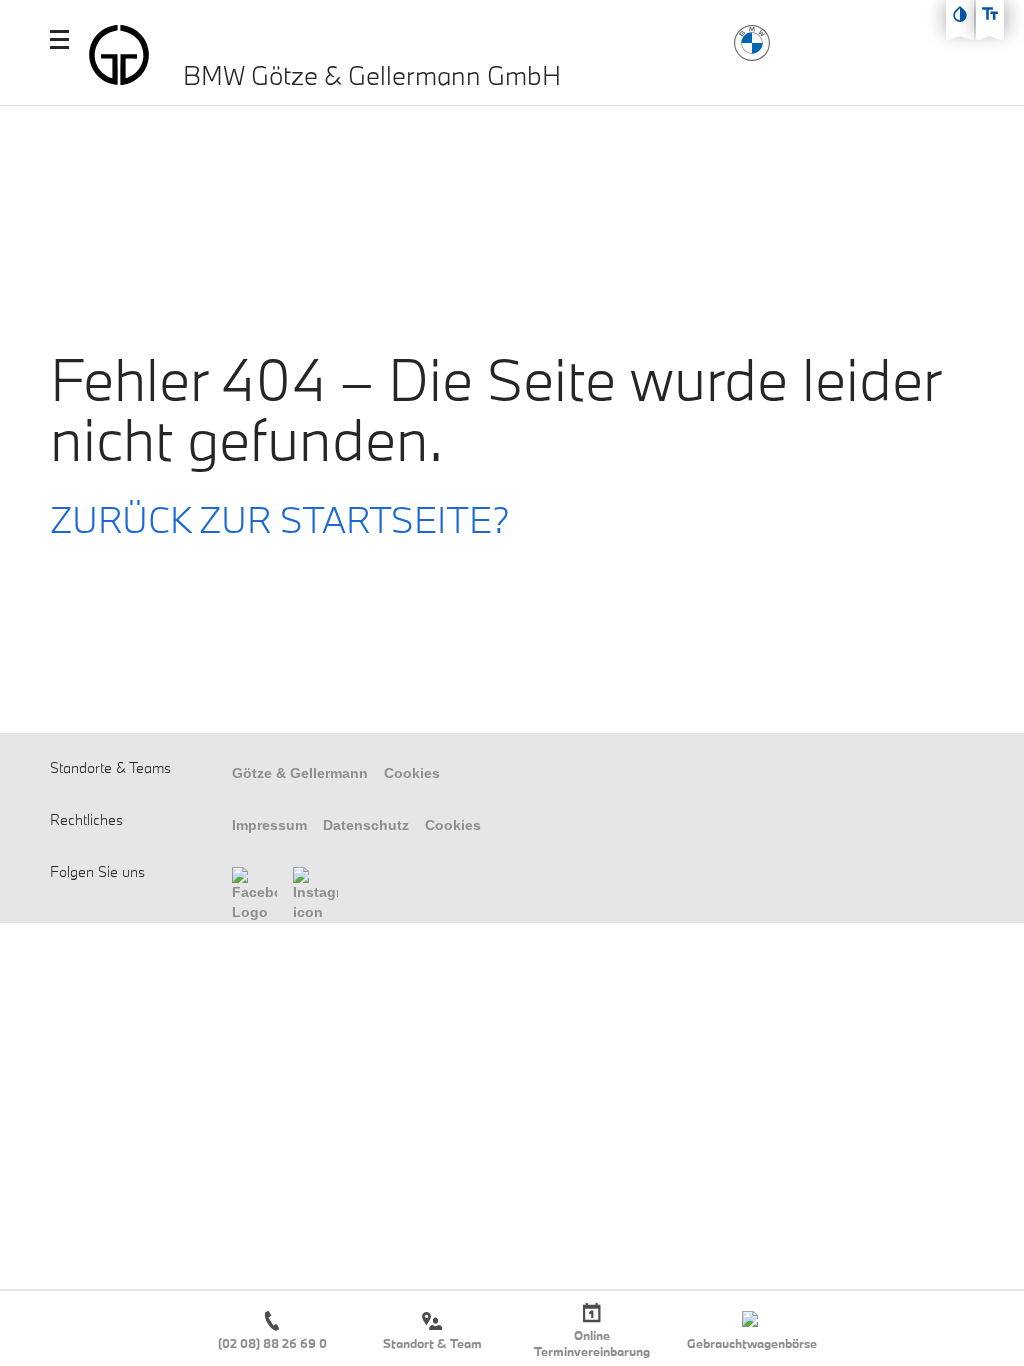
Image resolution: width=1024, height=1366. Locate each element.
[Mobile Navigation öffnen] (59, 39)
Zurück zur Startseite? (280, 519)
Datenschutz (366, 825)
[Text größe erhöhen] (990, 14)
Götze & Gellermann (300, 773)
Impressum (269, 825)
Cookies (412, 773)
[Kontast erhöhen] (960, 14)
